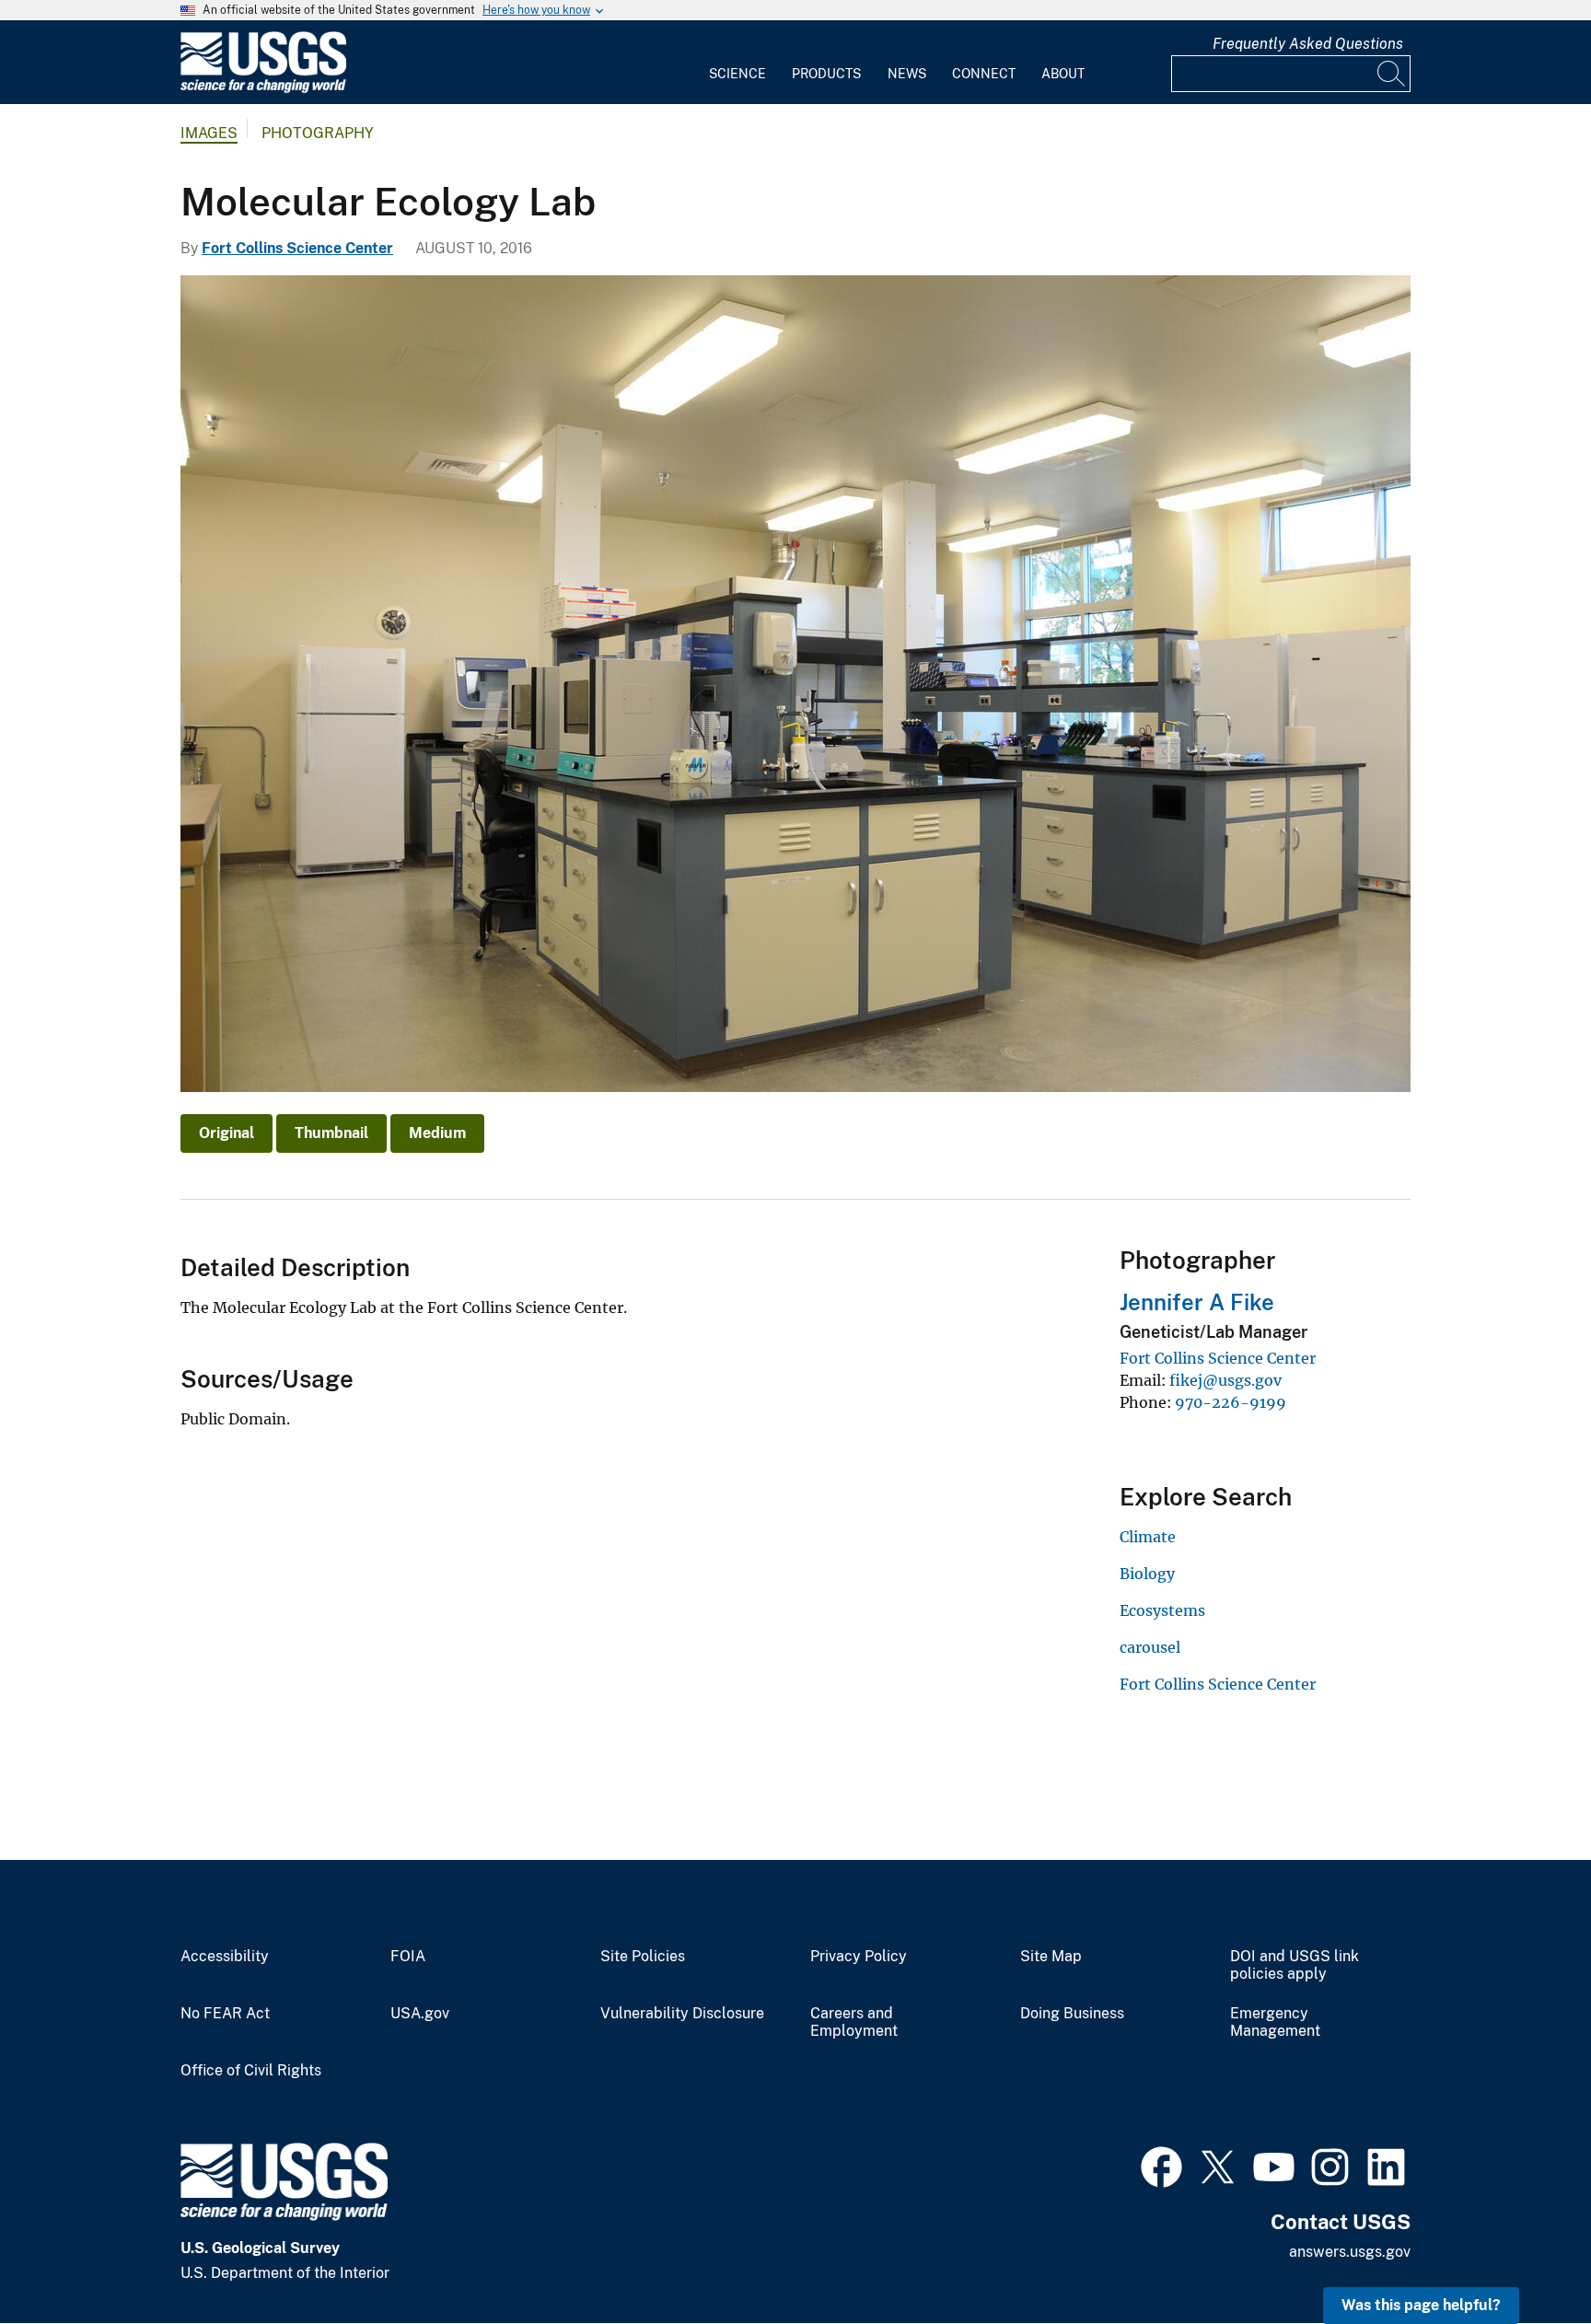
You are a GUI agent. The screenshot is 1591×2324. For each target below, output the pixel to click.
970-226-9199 (1231, 1402)
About (1063, 74)
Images (209, 133)
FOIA (408, 1957)
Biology (1147, 1574)
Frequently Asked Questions (1308, 44)
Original (226, 1133)
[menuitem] (737, 63)
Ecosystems (1162, 1610)
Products (826, 74)
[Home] (263, 89)
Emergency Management (1275, 2022)
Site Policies (643, 1957)
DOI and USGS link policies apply (1295, 1965)
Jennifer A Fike (1197, 1302)
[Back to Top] (1524, 2257)
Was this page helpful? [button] (1421, 2305)
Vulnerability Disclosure (682, 2014)
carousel (1150, 1647)
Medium (437, 1133)
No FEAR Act (225, 2014)
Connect (984, 74)
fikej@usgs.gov (1225, 1380)
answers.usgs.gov (1350, 2252)
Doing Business (1072, 2014)
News (907, 74)
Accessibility (225, 1957)
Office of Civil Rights (251, 2071)
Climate (1148, 1537)
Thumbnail (331, 1133)
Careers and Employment (854, 2022)
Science (737, 74)
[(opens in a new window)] (1161, 2165)
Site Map (1051, 1957)
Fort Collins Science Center (297, 248)
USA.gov (420, 2014)
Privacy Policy (859, 1957)
